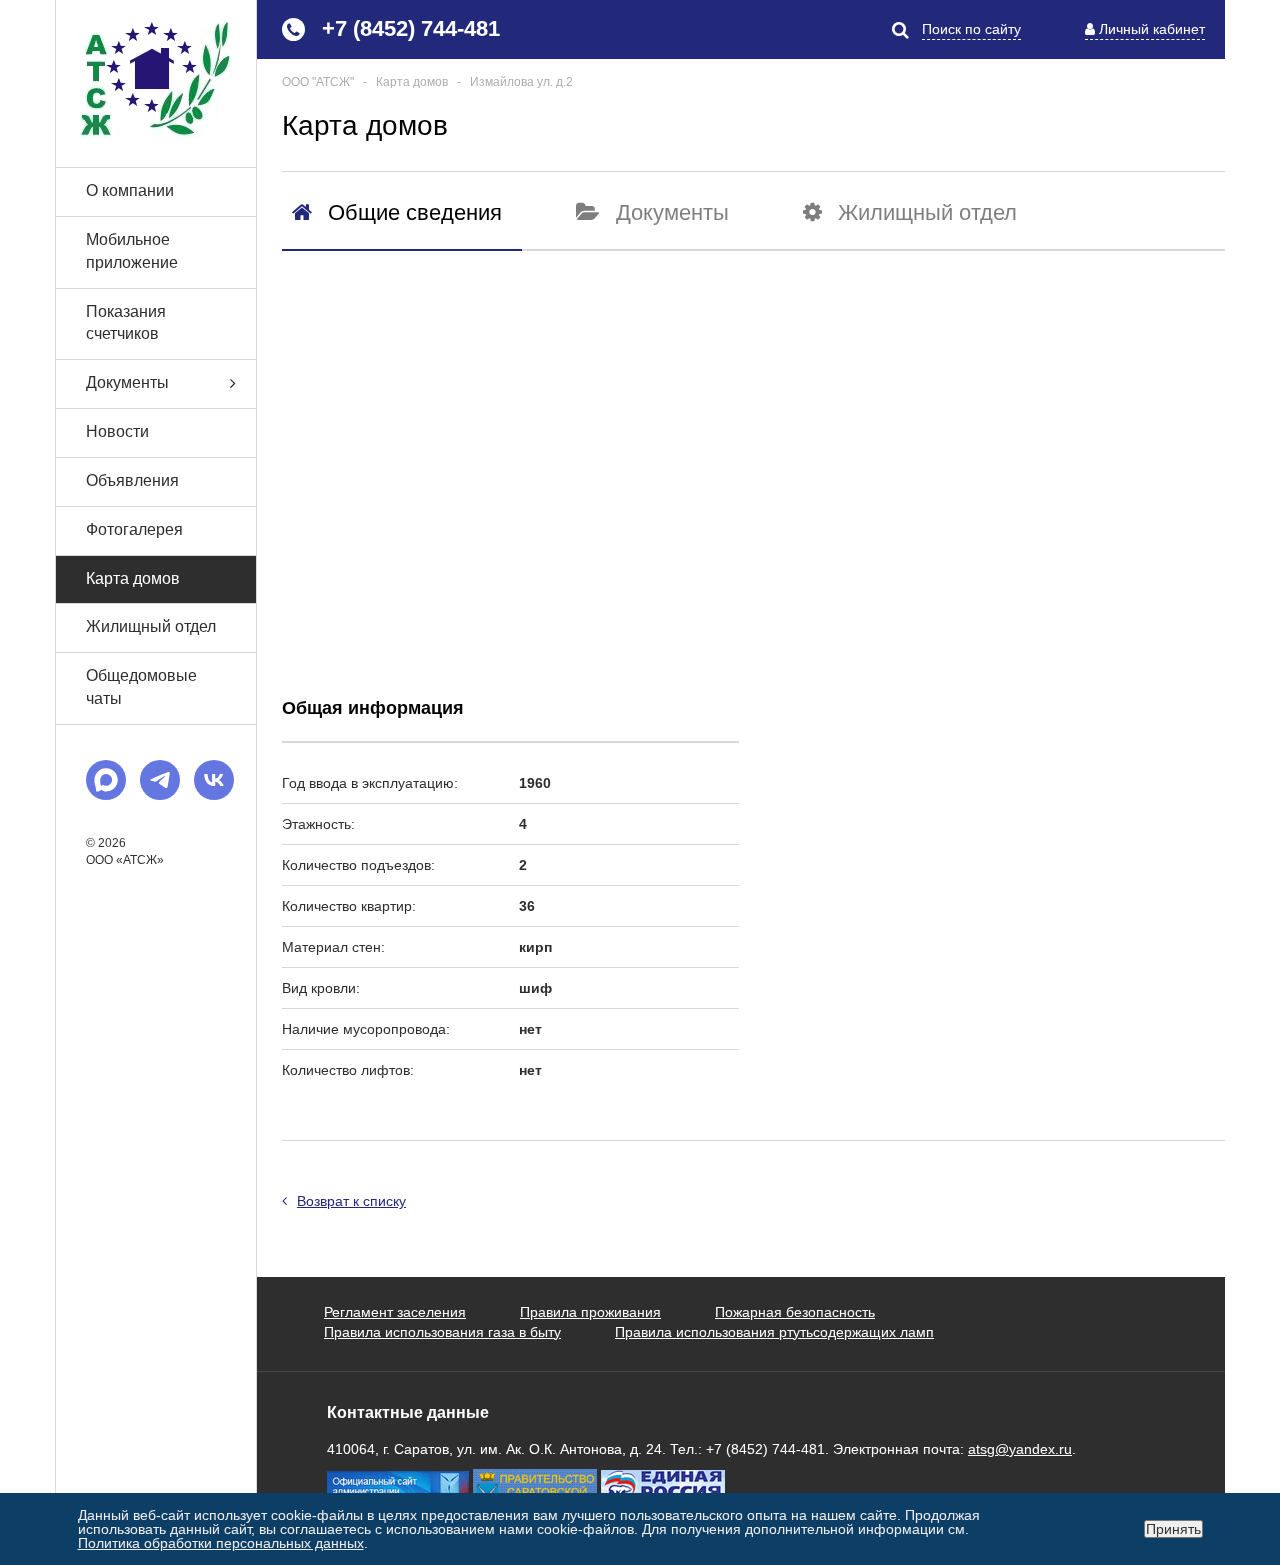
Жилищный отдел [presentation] (927, 212)
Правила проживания (590, 1312)
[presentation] (397, 212)
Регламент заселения (395, 1312)
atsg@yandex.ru (1020, 1449)
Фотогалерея (134, 529)
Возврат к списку (351, 1201)
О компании (130, 190)
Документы (127, 382)
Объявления (132, 480)
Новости (117, 431)
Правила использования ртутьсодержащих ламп (774, 1332)
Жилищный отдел (151, 626)
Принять (1173, 1529)
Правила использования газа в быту (442, 1332)
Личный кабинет (1152, 29)
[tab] (402, 223)
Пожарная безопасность (795, 1312)
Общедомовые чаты (141, 687)
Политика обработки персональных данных (221, 1543)
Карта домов (133, 578)
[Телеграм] (160, 780)
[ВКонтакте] (214, 780)
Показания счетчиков (126, 323)
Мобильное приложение (132, 251)
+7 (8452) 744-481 (411, 28)
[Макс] (106, 780)
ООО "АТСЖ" (318, 82)
